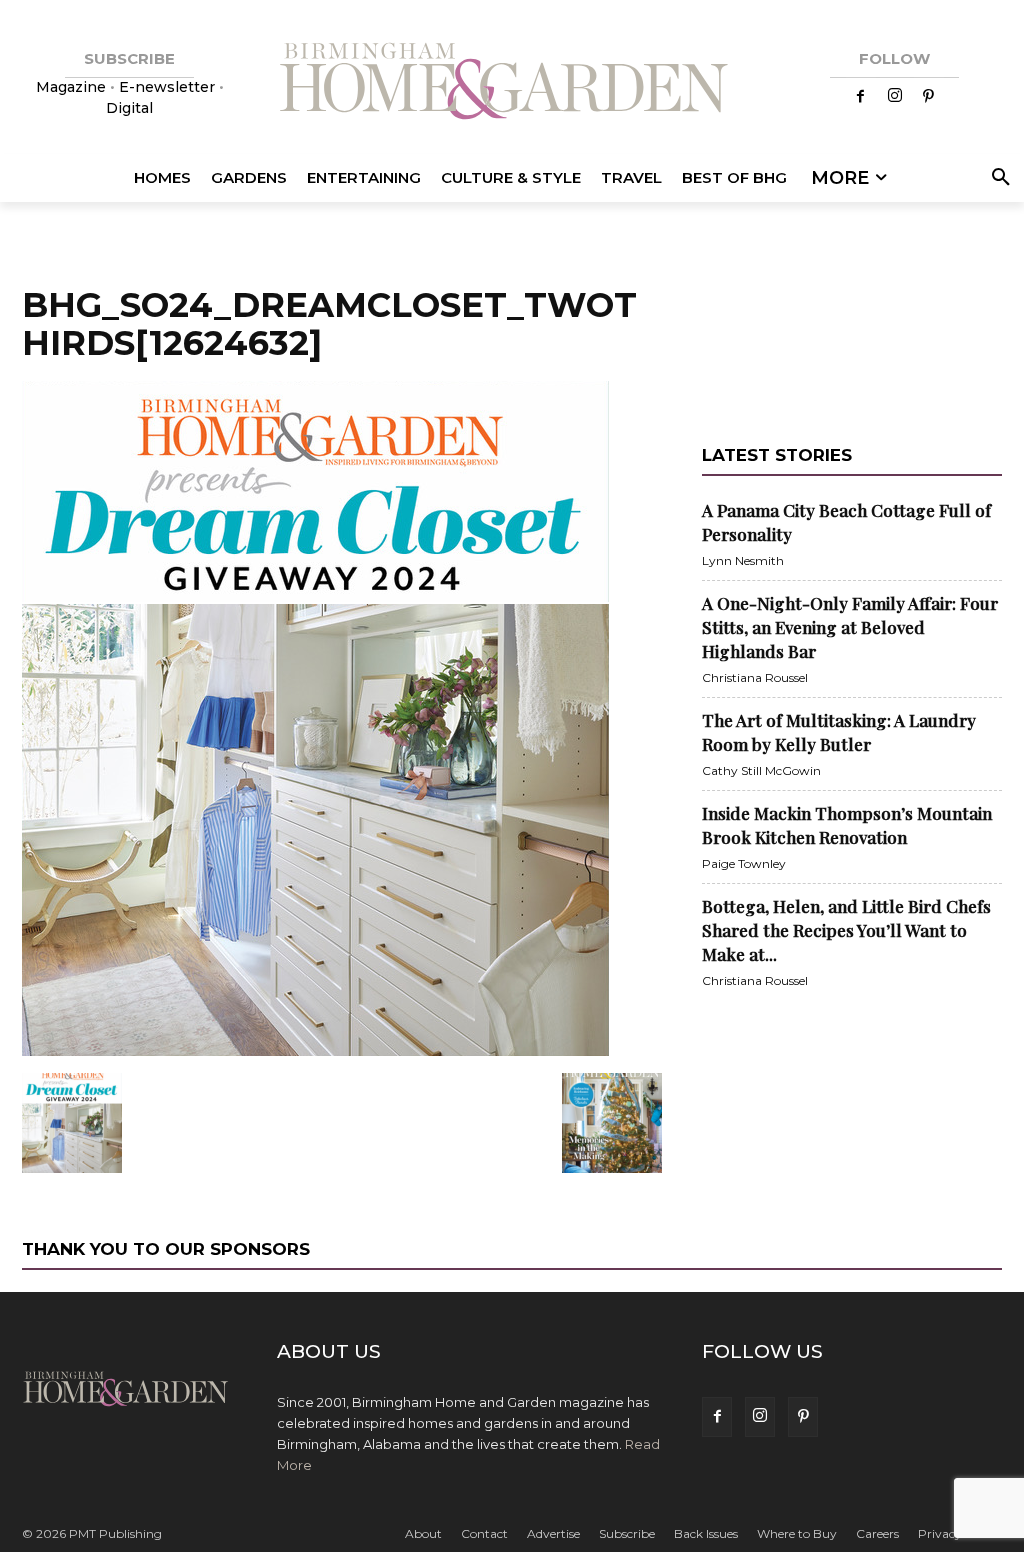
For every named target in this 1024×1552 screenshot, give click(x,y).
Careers (877, 1533)
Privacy (940, 1533)
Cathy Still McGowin (761, 770)
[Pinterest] (929, 97)
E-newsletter (167, 87)
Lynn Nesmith (743, 560)
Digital (129, 108)
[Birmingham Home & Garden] (512, 83)
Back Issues (706, 1533)
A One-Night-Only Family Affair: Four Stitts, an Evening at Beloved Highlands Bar (850, 627)
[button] (997, 178)
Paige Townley (744, 863)
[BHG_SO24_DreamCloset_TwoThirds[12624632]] (315, 1052)
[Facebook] (861, 97)
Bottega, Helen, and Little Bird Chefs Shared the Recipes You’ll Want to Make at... (846, 930)
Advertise (553, 1533)
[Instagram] (895, 97)
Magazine (73, 87)
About (423, 1533)
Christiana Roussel (755, 677)
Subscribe (627, 1533)
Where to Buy (797, 1533)
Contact (484, 1533)
